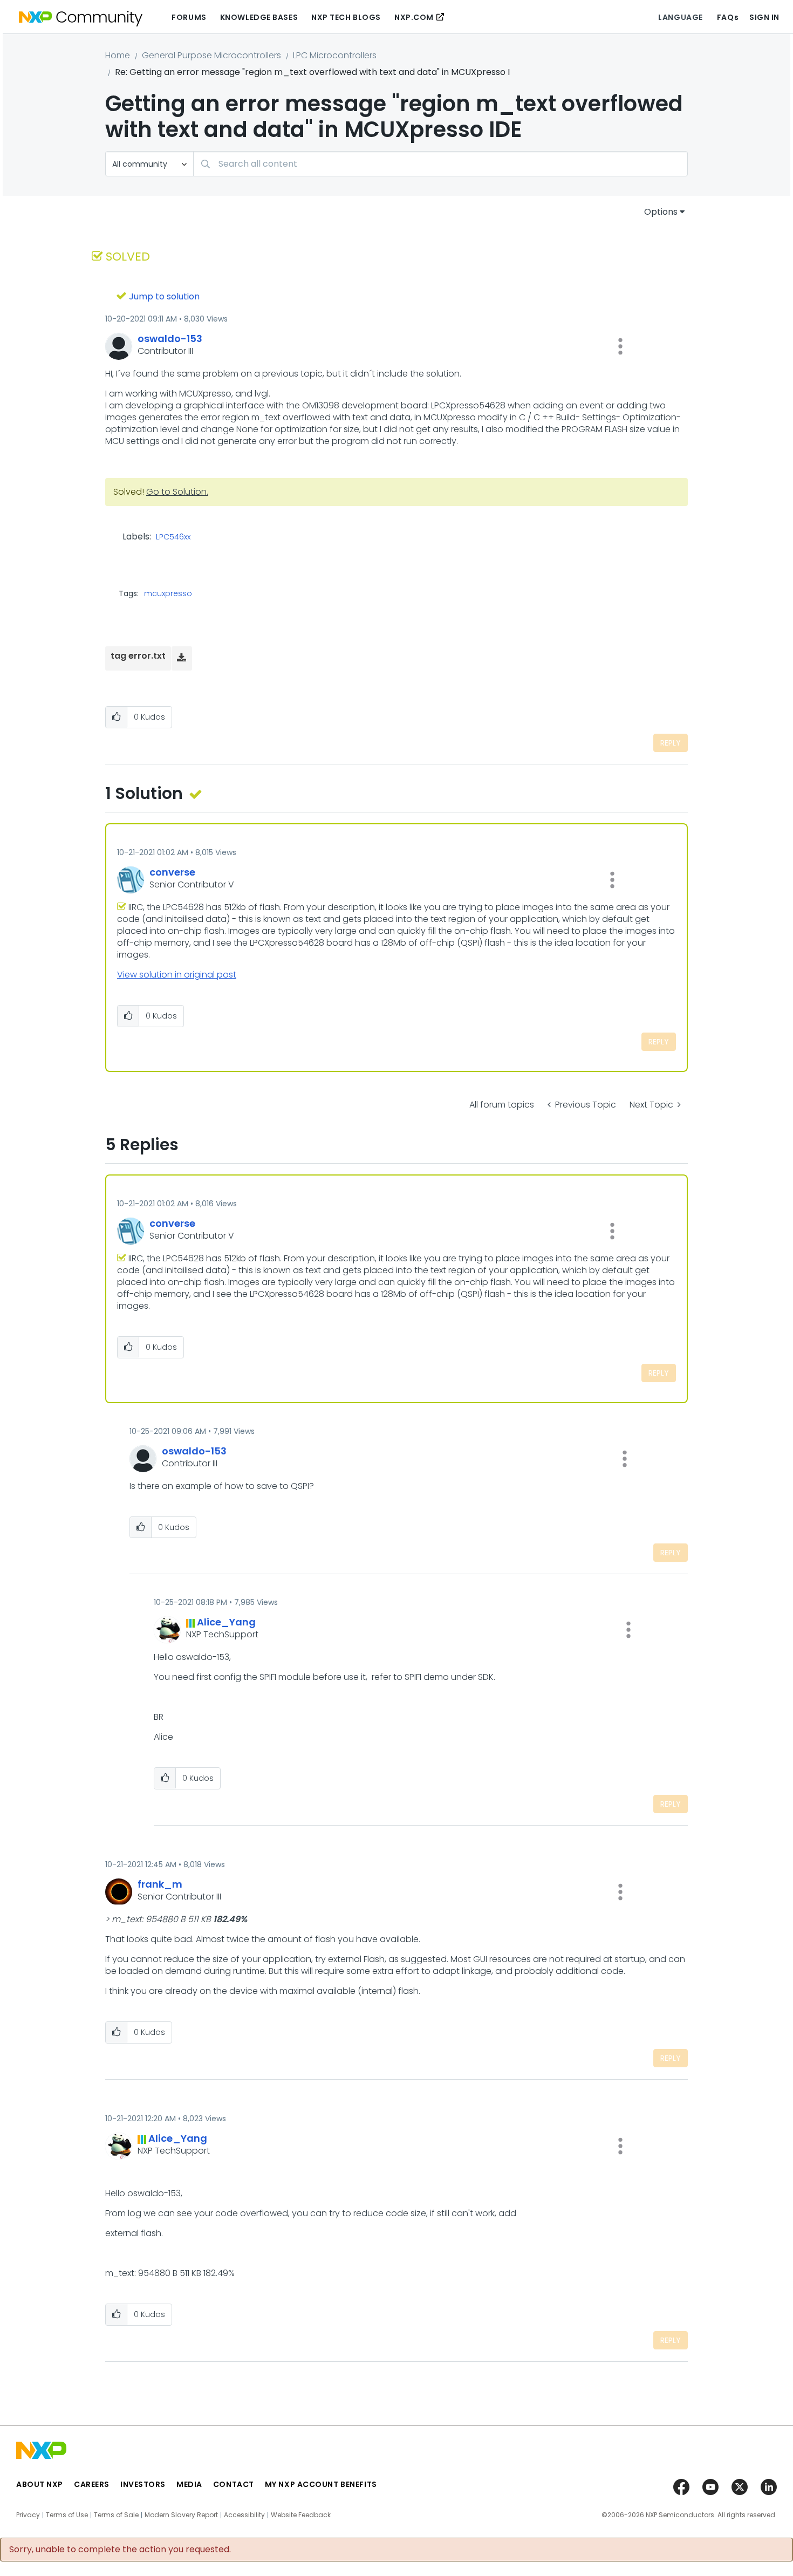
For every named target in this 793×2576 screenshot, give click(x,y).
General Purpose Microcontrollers (211, 55)
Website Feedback (301, 2515)
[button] (620, 346)
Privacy (28, 2515)
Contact (234, 2484)
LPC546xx (173, 537)
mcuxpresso (168, 593)
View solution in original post (177, 975)
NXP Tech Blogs (346, 17)
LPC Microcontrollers (335, 55)
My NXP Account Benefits (321, 2484)
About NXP (40, 2484)
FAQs (728, 17)
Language (680, 17)
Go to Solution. (177, 492)
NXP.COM (414, 17)
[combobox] (440, 164)
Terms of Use (67, 2515)
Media (189, 2484)
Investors (143, 2484)
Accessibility (244, 2515)
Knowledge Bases (259, 17)
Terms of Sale (116, 2515)
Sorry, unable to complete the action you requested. (120, 2550)
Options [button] (661, 212)
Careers (92, 2484)
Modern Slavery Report (181, 2515)
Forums (189, 17)
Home (118, 55)
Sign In (764, 17)
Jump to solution (164, 296)
